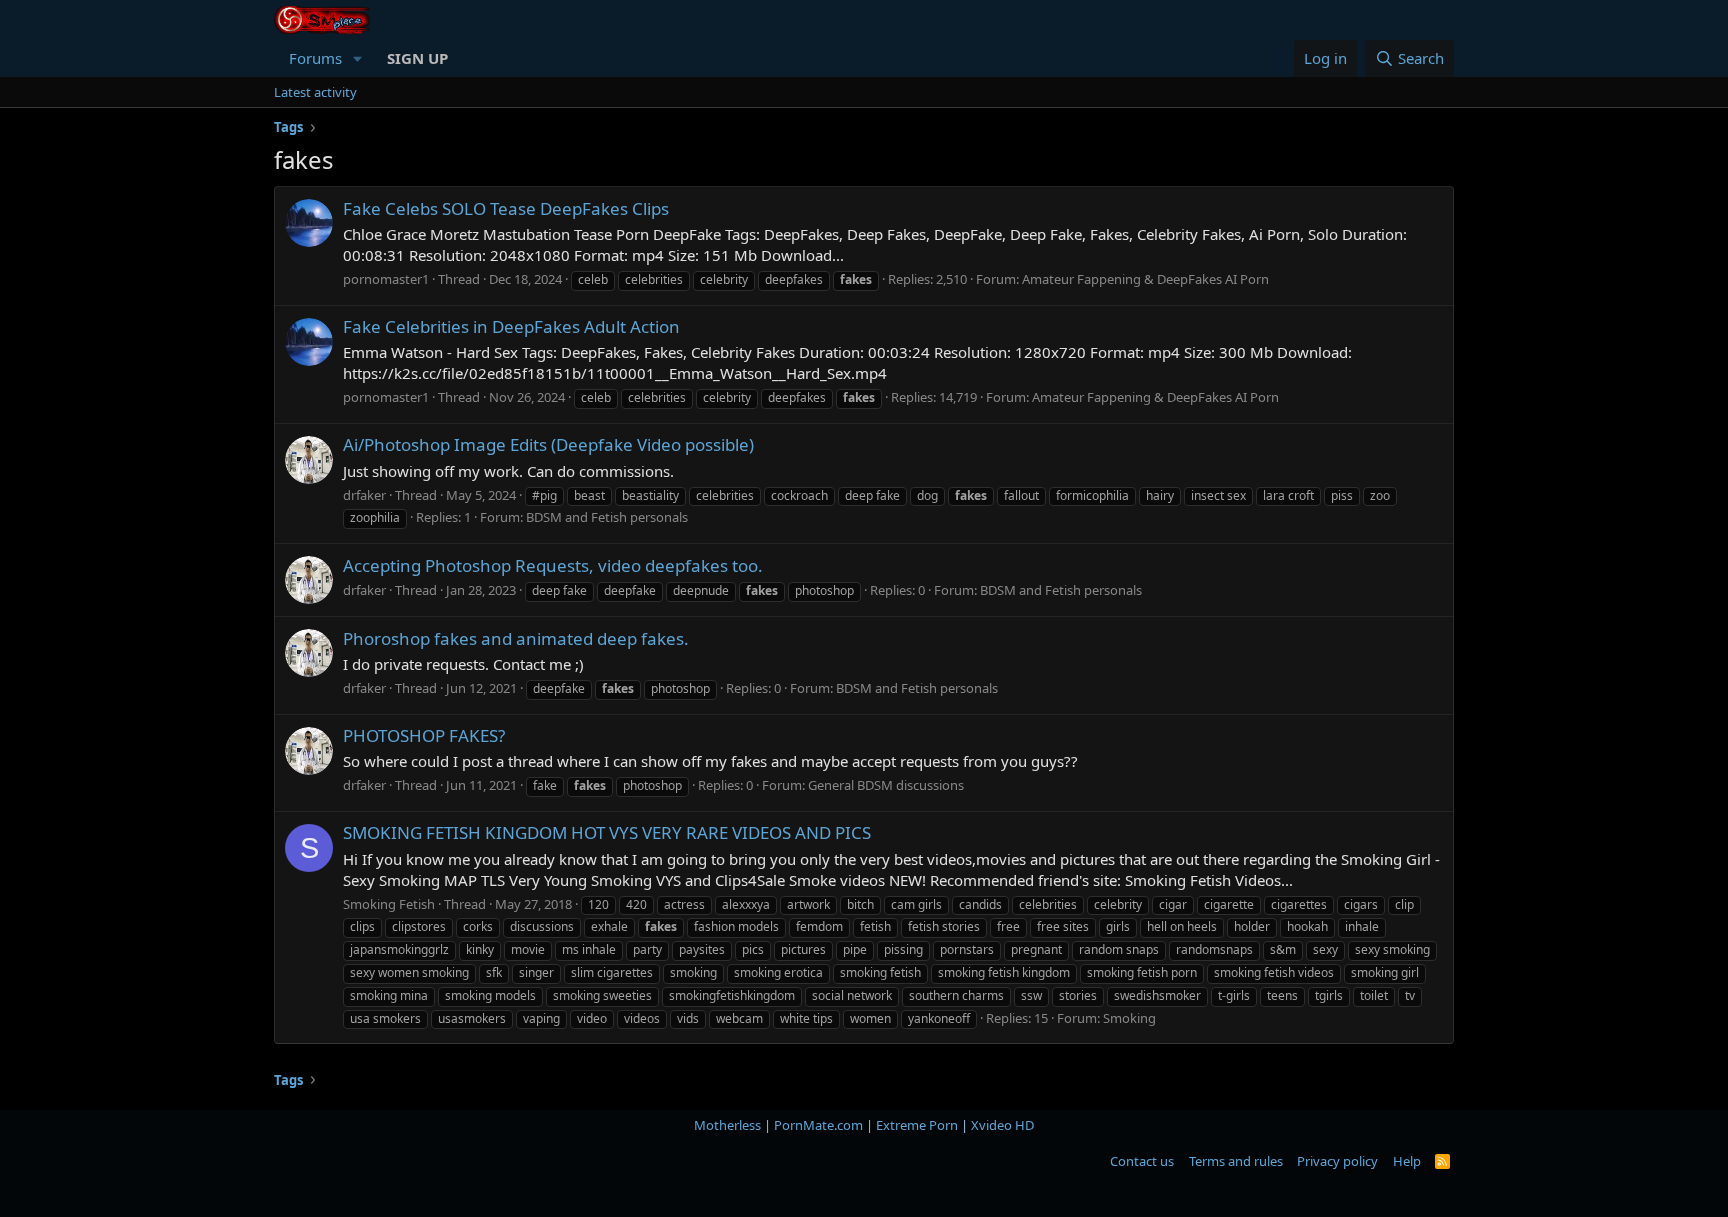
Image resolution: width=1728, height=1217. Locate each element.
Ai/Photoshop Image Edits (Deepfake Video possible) (548, 444)
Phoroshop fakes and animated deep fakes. (516, 638)
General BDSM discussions (886, 785)
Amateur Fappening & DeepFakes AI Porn (1145, 279)
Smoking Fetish (389, 904)
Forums (315, 58)
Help (1407, 1161)
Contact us (1142, 1161)
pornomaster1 (386, 279)
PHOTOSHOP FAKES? (424, 735)
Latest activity (315, 92)
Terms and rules (1236, 1161)
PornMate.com (818, 1125)
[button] (358, 58)
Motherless (727, 1125)
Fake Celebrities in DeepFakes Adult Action (511, 326)
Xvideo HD (1002, 1125)
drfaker (364, 495)
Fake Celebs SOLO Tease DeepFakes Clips (506, 208)
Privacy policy (1337, 1161)
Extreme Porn (917, 1125)
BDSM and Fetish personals (607, 517)
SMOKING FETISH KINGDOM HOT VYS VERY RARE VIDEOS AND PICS (607, 832)
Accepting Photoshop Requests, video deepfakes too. (553, 565)
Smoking (1129, 1018)
